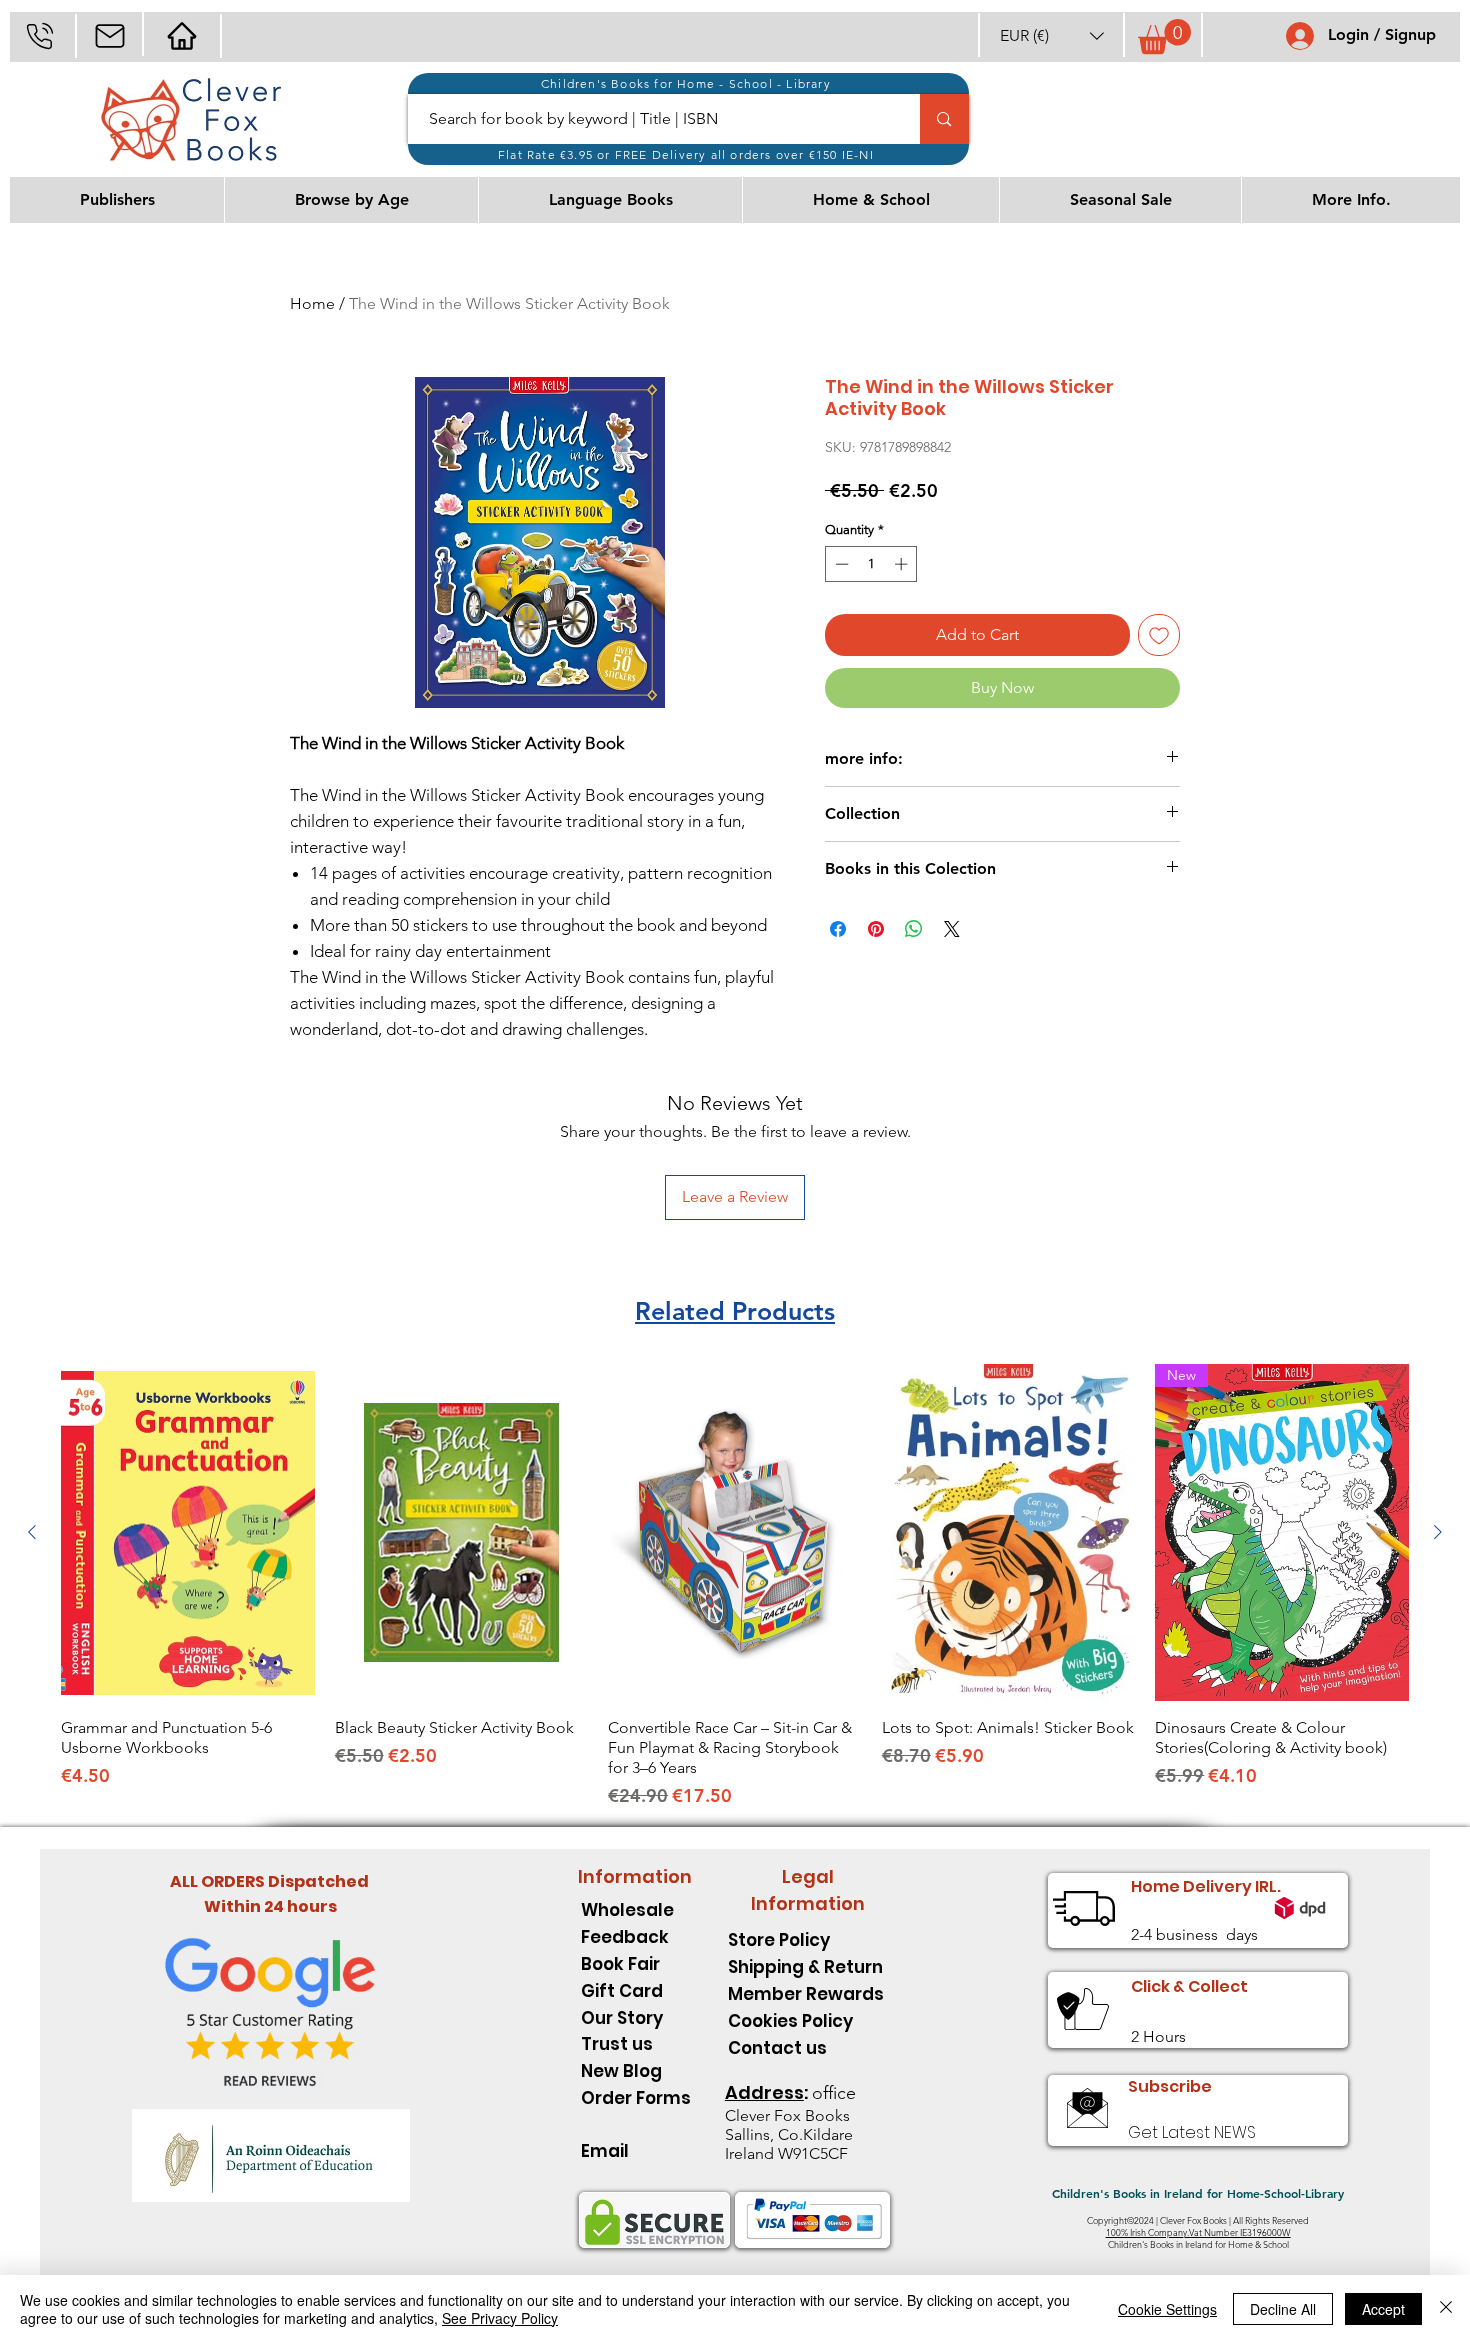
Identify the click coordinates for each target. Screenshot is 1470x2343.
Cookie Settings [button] (1167, 2309)
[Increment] (903, 564)
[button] (1052, 35)
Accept (1383, 2309)
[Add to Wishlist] (1159, 635)
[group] (735, 1586)
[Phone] (39, 35)
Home (312, 303)
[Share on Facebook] (838, 929)
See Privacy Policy (500, 2318)
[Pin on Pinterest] (876, 929)
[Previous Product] (32, 1532)
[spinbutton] (871, 564)
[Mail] (109, 35)
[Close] (1446, 2309)
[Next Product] (1438, 1532)
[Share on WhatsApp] (914, 929)
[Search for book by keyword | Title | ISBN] (944, 119)
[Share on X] (952, 929)
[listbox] (1052, 35)
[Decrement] (840, 564)
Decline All (1283, 2309)
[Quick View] (188, 1533)
